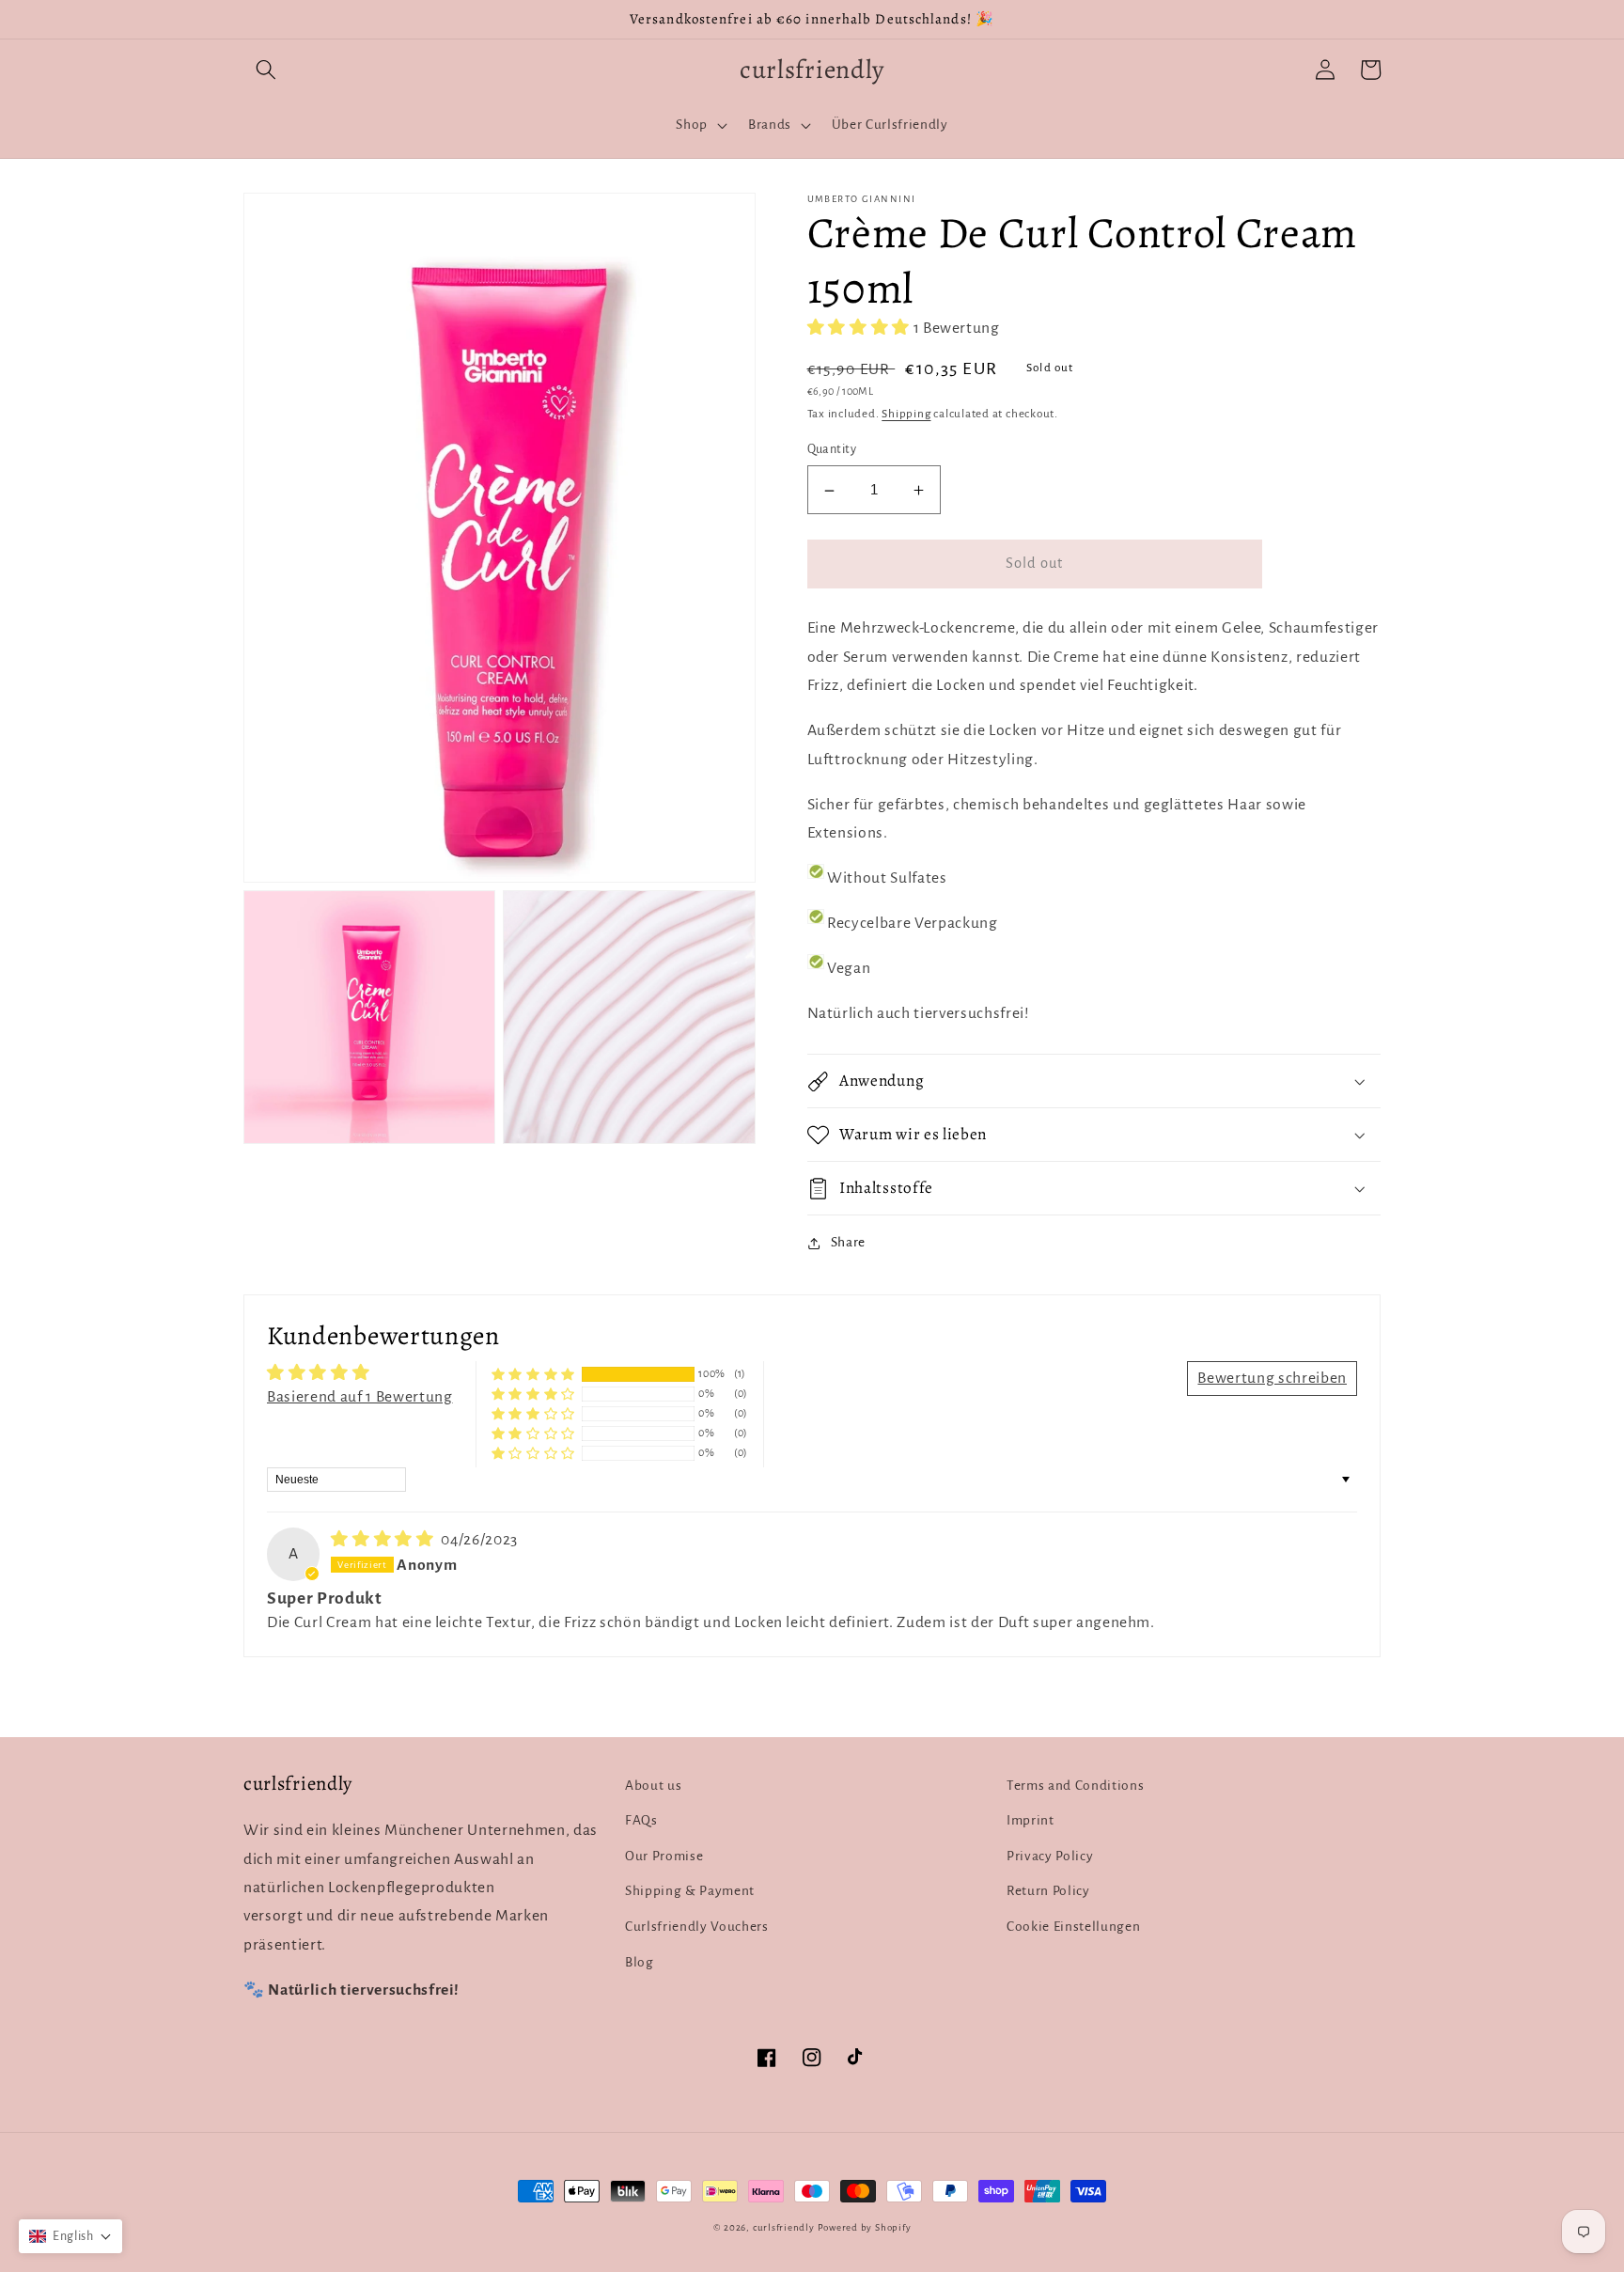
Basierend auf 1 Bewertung (360, 1397)
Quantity (832, 450)
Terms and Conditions (1075, 1786)
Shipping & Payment (690, 1891)
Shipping (906, 415)
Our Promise (664, 1856)
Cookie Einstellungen (1073, 1927)
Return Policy (1048, 1891)
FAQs (641, 1820)
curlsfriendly (784, 2227)
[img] (384, 1540)
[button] (266, 70)
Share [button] (848, 1243)
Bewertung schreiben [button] (1272, 1378)
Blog (640, 1962)
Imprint (1031, 1820)
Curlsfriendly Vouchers (697, 1927)
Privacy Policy (1050, 1856)
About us (653, 1786)
